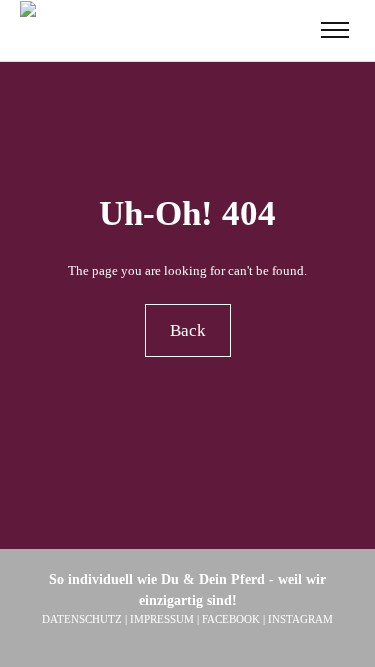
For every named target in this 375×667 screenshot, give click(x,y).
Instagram (300, 619)
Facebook (231, 619)
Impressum (162, 619)
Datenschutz (82, 619)
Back (188, 329)
